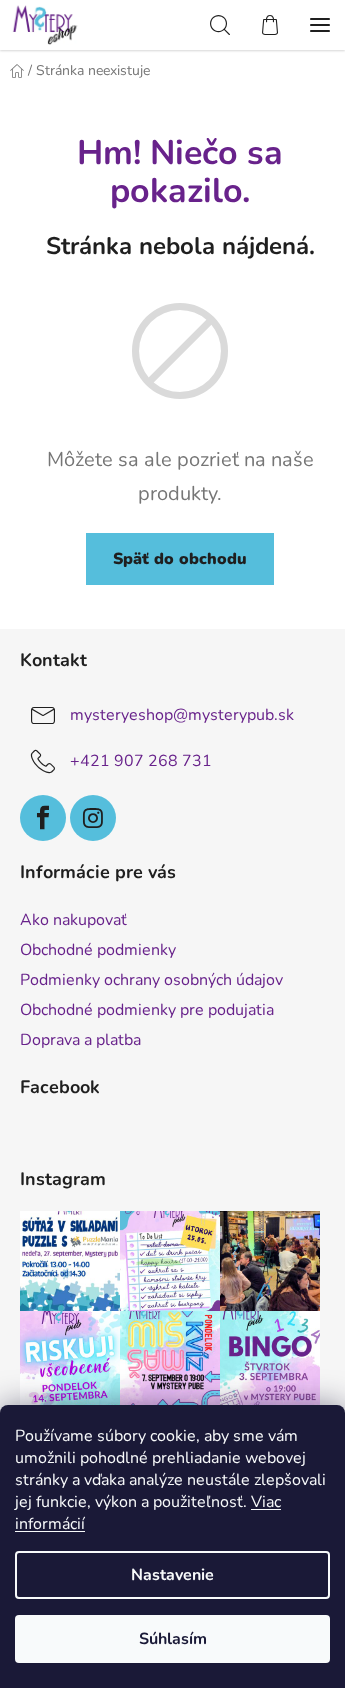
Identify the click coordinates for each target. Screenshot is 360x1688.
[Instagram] (93, 818)
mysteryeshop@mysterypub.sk (182, 715)
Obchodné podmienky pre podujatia (147, 1010)
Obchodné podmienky (98, 950)
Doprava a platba (80, 1040)
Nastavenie (172, 1575)
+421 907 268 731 (141, 761)
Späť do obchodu (180, 559)
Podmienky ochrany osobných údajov (151, 980)
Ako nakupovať (73, 920)
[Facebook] (43, 818)
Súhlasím (173, 1639)
